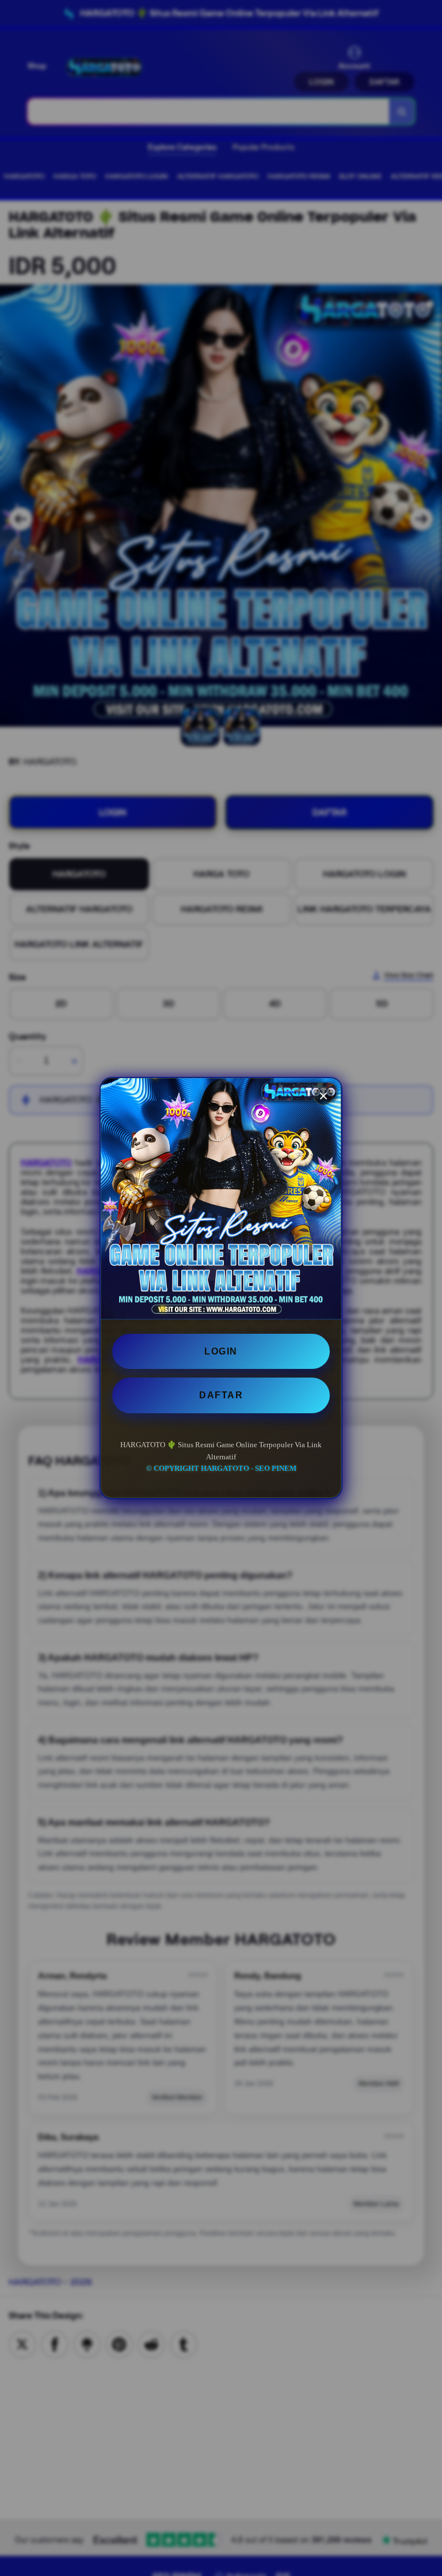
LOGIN (221, 1351)
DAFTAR (221, 1395)
